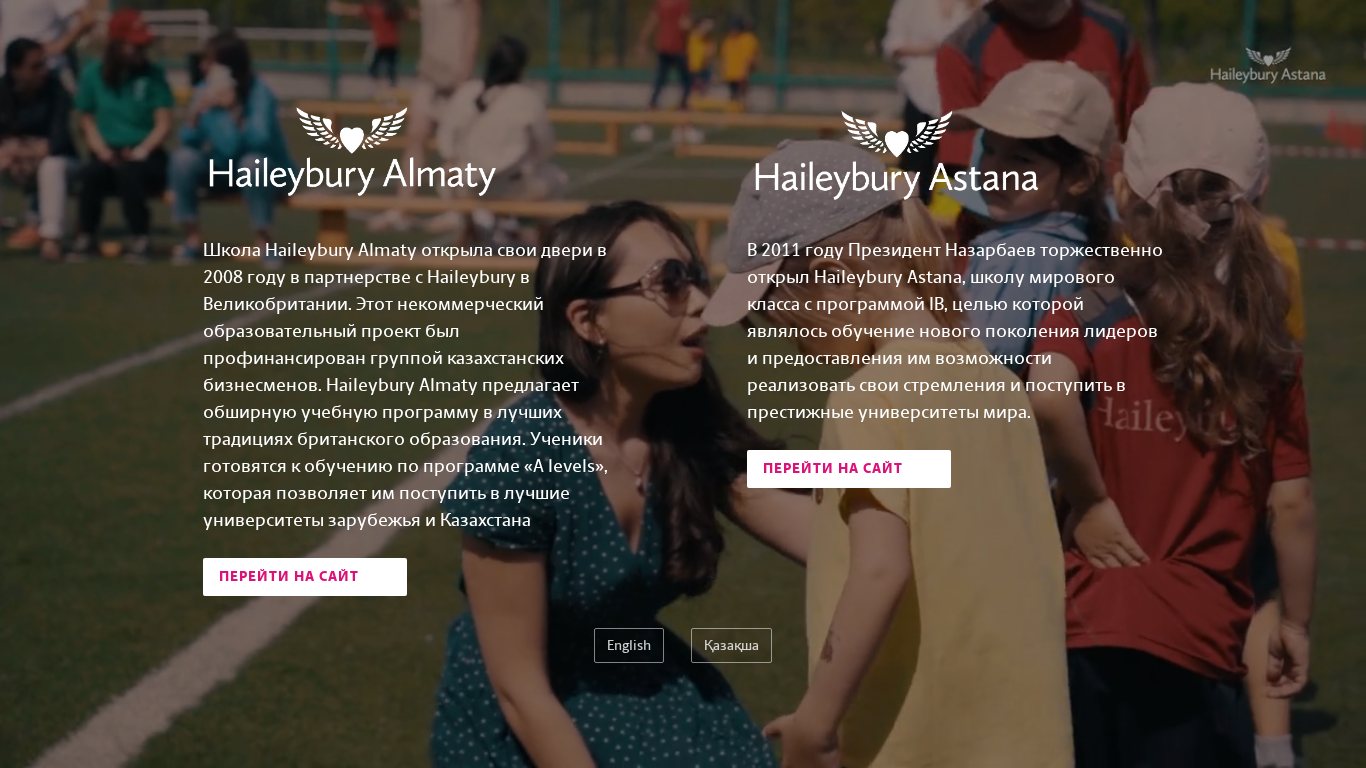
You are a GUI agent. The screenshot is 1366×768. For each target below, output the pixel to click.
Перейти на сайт (291, 576)
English (629, 645)
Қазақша (731, 645)
